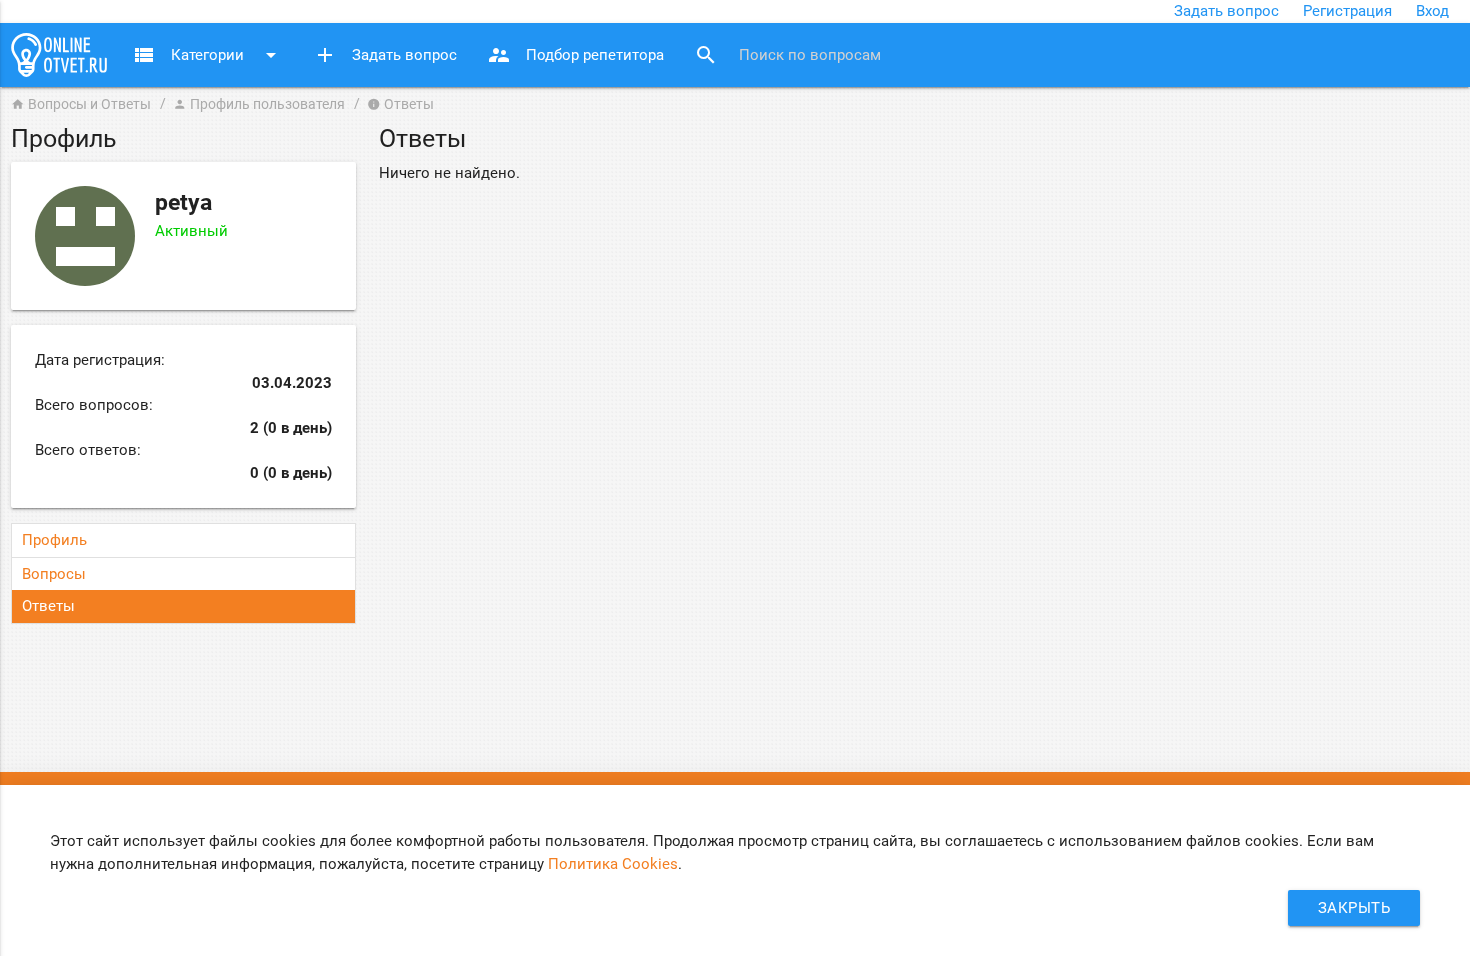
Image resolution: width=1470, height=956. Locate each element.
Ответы (48, 606)
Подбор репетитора (575, 55)
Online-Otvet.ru (59, 55)
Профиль (54, 540)
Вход (1432, 11)
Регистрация (1347, 11)
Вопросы (54, 574)
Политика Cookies (613, 864)
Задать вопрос (1226, 11)
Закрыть (1354, 908)
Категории (207, 55)
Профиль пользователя (259, 104)
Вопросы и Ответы (81, 104)
